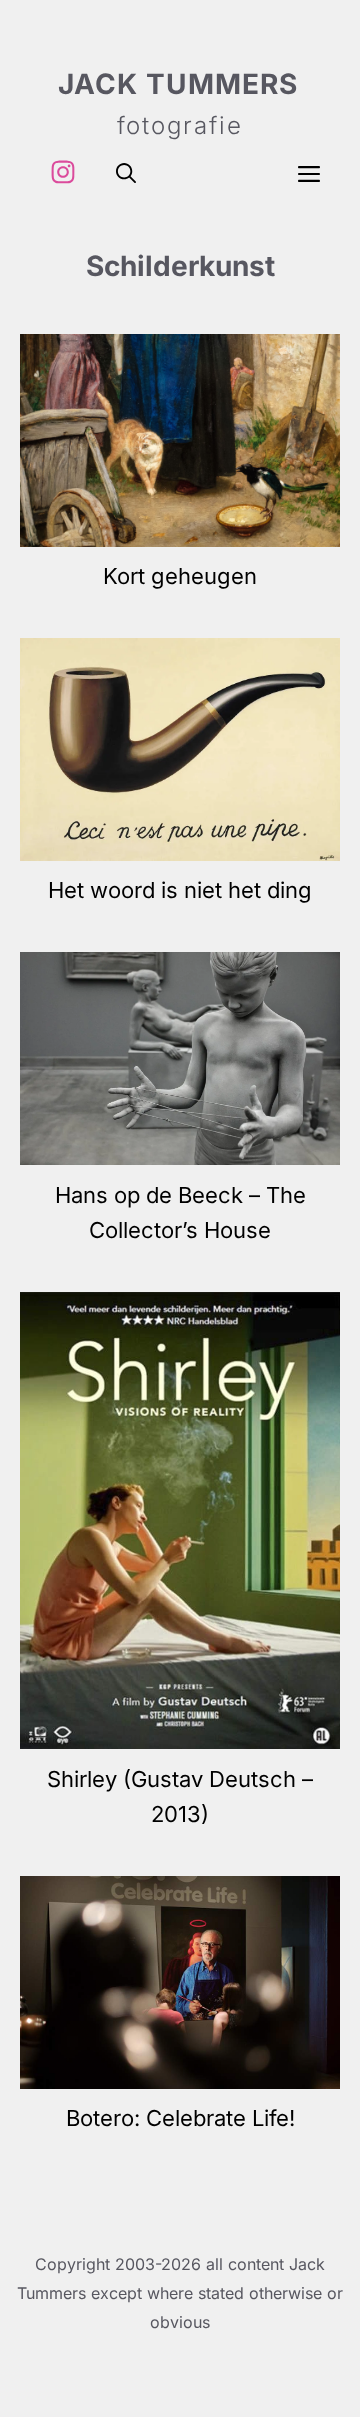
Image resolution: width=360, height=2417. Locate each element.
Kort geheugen (180, 576)
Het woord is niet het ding (180, 890)
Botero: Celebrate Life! (180, 2118)
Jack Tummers (178, 84)
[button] (126, 172)
